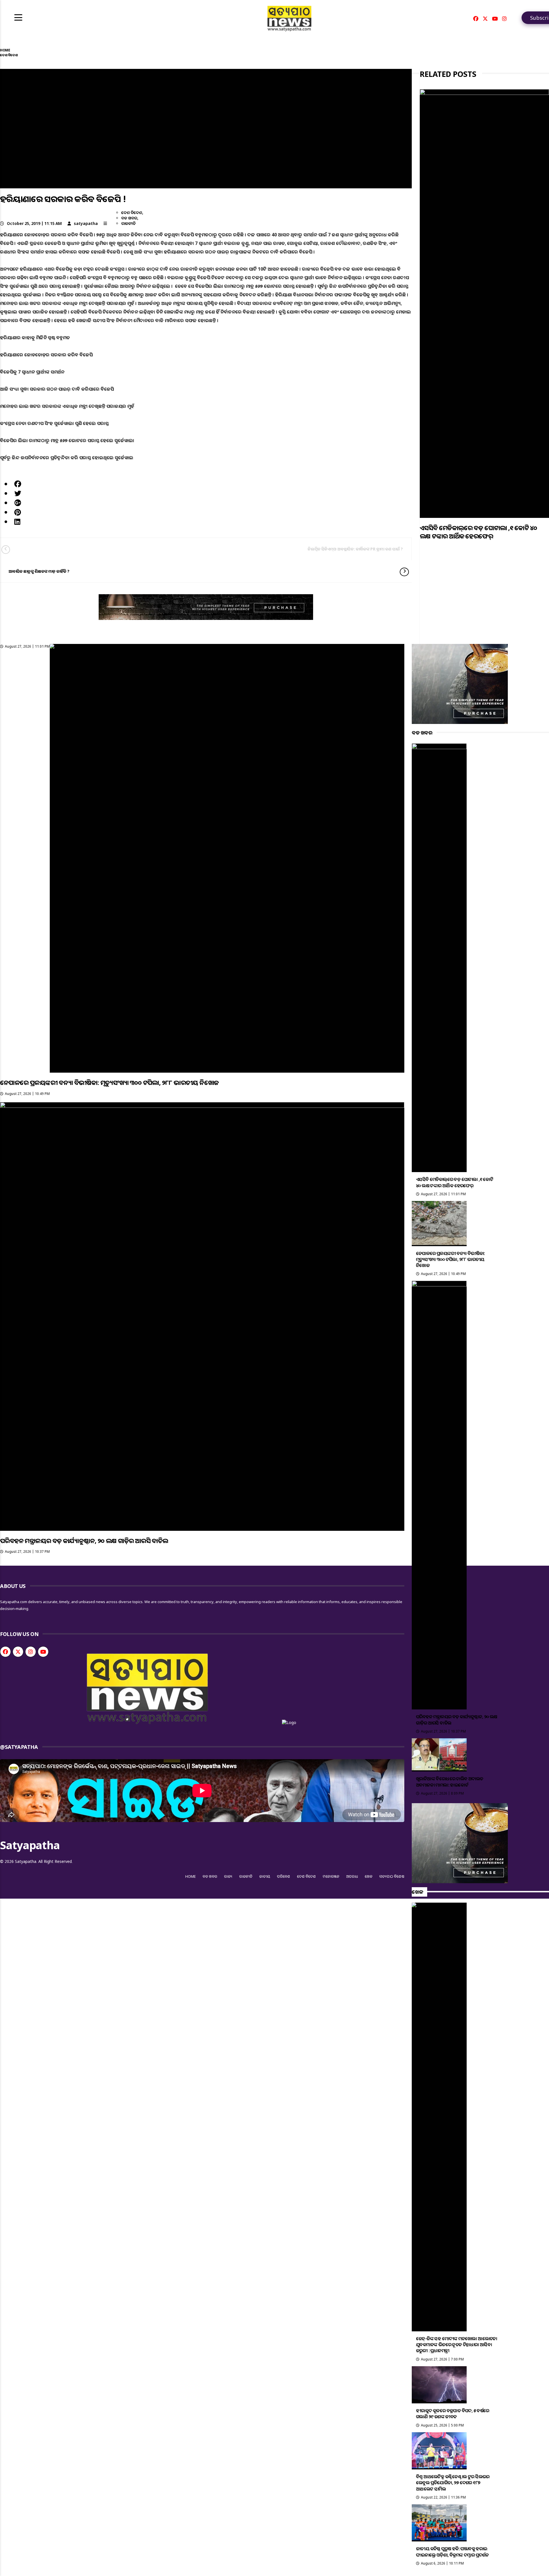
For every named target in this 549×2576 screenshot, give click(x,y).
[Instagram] (504, 19)
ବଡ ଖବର (129, 218)
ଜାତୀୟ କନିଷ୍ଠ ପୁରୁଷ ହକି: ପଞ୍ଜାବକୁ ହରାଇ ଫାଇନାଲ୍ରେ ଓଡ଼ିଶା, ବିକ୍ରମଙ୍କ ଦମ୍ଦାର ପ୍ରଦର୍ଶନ (452, 2552)
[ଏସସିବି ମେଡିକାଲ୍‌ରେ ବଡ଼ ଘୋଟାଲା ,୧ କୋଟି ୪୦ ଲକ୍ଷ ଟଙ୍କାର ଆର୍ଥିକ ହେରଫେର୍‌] (484, 304)
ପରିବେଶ (284, 1876)
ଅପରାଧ (352, 1876)
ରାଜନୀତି (129, 223)
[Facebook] (476, 19)
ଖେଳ (369, 1876)
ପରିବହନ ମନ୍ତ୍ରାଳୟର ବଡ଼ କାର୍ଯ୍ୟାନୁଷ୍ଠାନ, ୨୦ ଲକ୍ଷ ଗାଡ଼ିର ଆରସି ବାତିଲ (84, 1541)
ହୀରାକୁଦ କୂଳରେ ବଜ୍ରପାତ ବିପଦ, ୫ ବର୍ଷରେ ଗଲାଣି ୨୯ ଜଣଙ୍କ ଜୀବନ (453, 2414)
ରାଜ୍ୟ (228, 1876)
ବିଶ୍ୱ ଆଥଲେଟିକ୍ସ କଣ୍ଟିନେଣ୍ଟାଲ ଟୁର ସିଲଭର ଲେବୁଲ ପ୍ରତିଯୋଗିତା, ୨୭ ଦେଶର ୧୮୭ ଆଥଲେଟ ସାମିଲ (453, 2483)
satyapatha (86, 223)
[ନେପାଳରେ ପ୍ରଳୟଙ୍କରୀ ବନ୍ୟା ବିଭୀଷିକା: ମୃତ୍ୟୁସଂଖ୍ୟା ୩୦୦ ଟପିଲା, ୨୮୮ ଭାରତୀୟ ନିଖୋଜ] (227, 858)
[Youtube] (495, 19)
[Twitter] (485, 19)
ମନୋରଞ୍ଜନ (331, 1876)
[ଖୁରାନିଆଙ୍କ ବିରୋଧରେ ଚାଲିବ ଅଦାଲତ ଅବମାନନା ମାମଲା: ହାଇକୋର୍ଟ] (439, 1755)
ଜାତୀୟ (265, 1876)
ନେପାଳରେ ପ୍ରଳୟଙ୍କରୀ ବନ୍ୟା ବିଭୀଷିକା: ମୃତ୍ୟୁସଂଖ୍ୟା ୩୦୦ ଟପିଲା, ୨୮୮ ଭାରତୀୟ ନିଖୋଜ (109, 1082)
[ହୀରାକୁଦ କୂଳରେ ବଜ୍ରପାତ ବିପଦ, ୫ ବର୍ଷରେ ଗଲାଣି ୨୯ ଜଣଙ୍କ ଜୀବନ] (439, 2385)
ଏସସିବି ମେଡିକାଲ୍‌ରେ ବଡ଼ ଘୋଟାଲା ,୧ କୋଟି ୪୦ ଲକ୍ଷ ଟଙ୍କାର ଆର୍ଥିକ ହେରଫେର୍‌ (478, 532)
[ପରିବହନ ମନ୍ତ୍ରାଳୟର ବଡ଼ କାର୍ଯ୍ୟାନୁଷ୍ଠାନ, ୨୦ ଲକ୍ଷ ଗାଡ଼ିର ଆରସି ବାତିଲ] (202, 1316)
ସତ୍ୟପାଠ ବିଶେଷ (392, 1876)
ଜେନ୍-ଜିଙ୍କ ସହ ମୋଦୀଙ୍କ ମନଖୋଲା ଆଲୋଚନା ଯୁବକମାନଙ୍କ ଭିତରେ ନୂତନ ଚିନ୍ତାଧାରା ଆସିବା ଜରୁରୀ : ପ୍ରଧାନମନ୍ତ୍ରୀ (457, 2345)
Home (191, 1876)
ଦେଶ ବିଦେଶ (132, 212)
